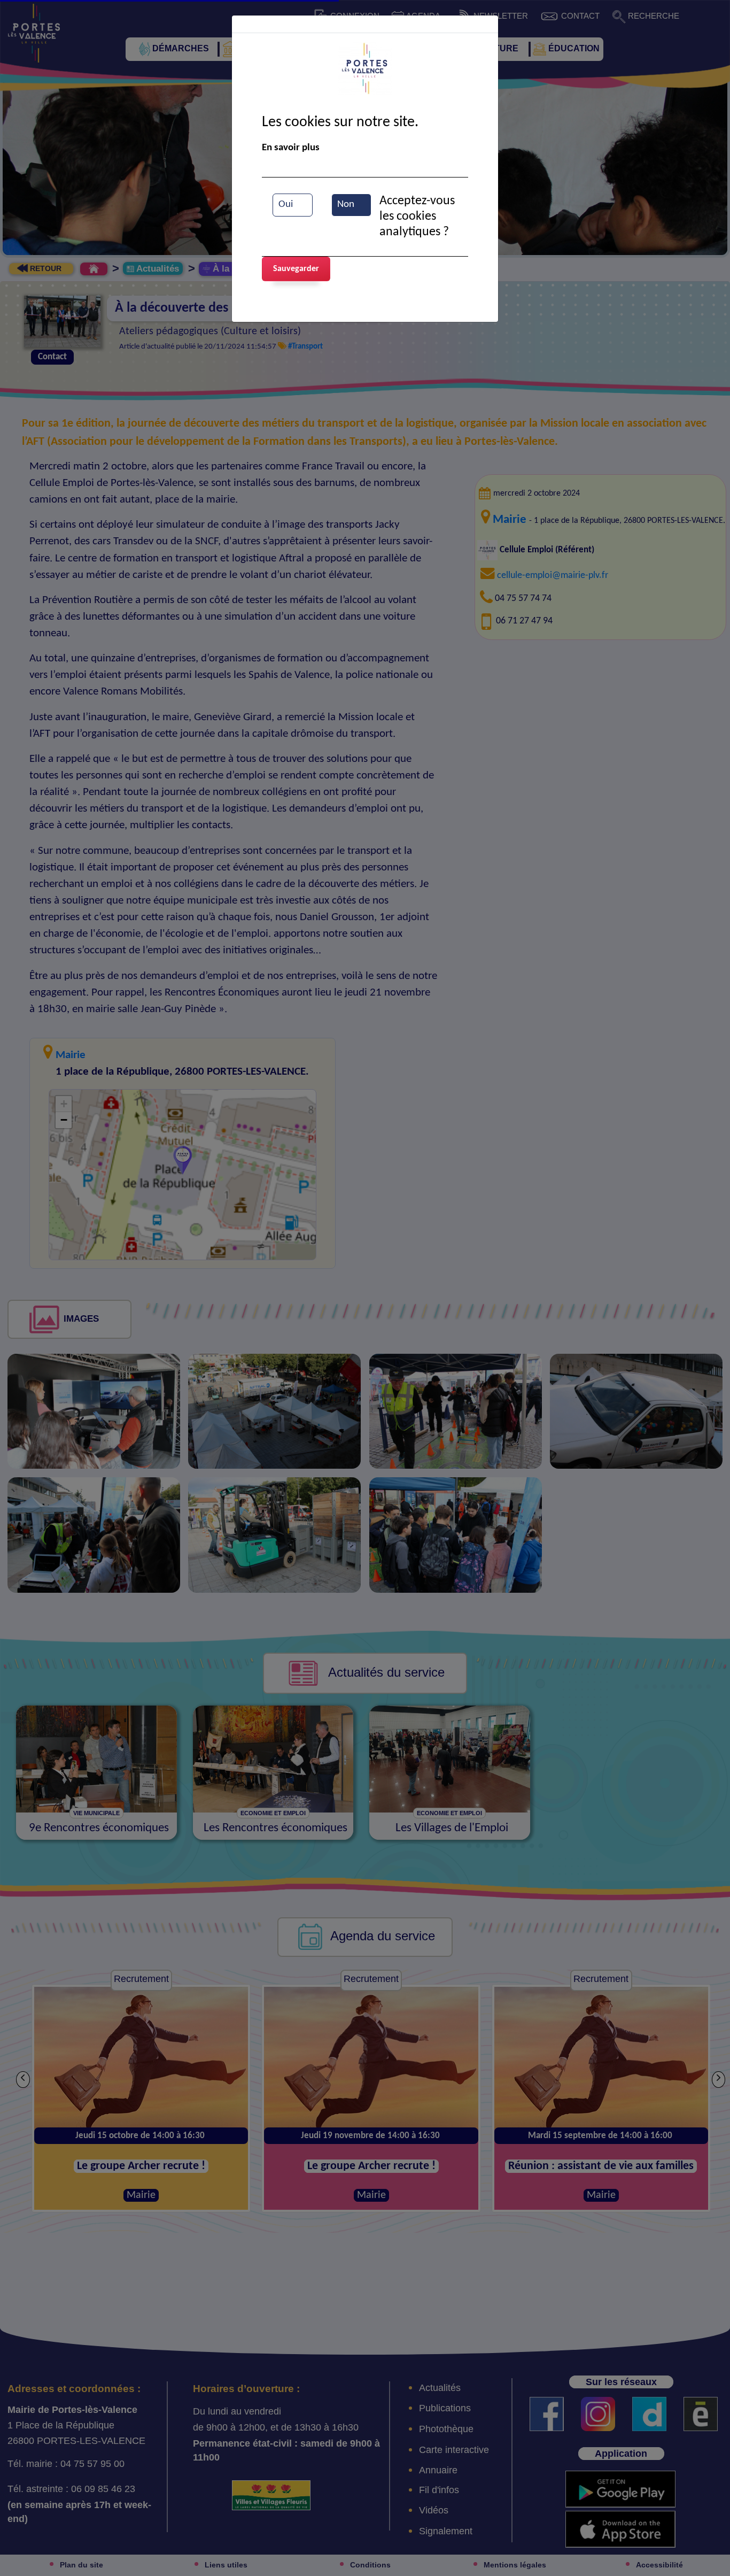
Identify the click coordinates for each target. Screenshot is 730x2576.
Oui (286, 205)
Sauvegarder (296, 269)
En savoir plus (291, 148)
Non (346, 205)
